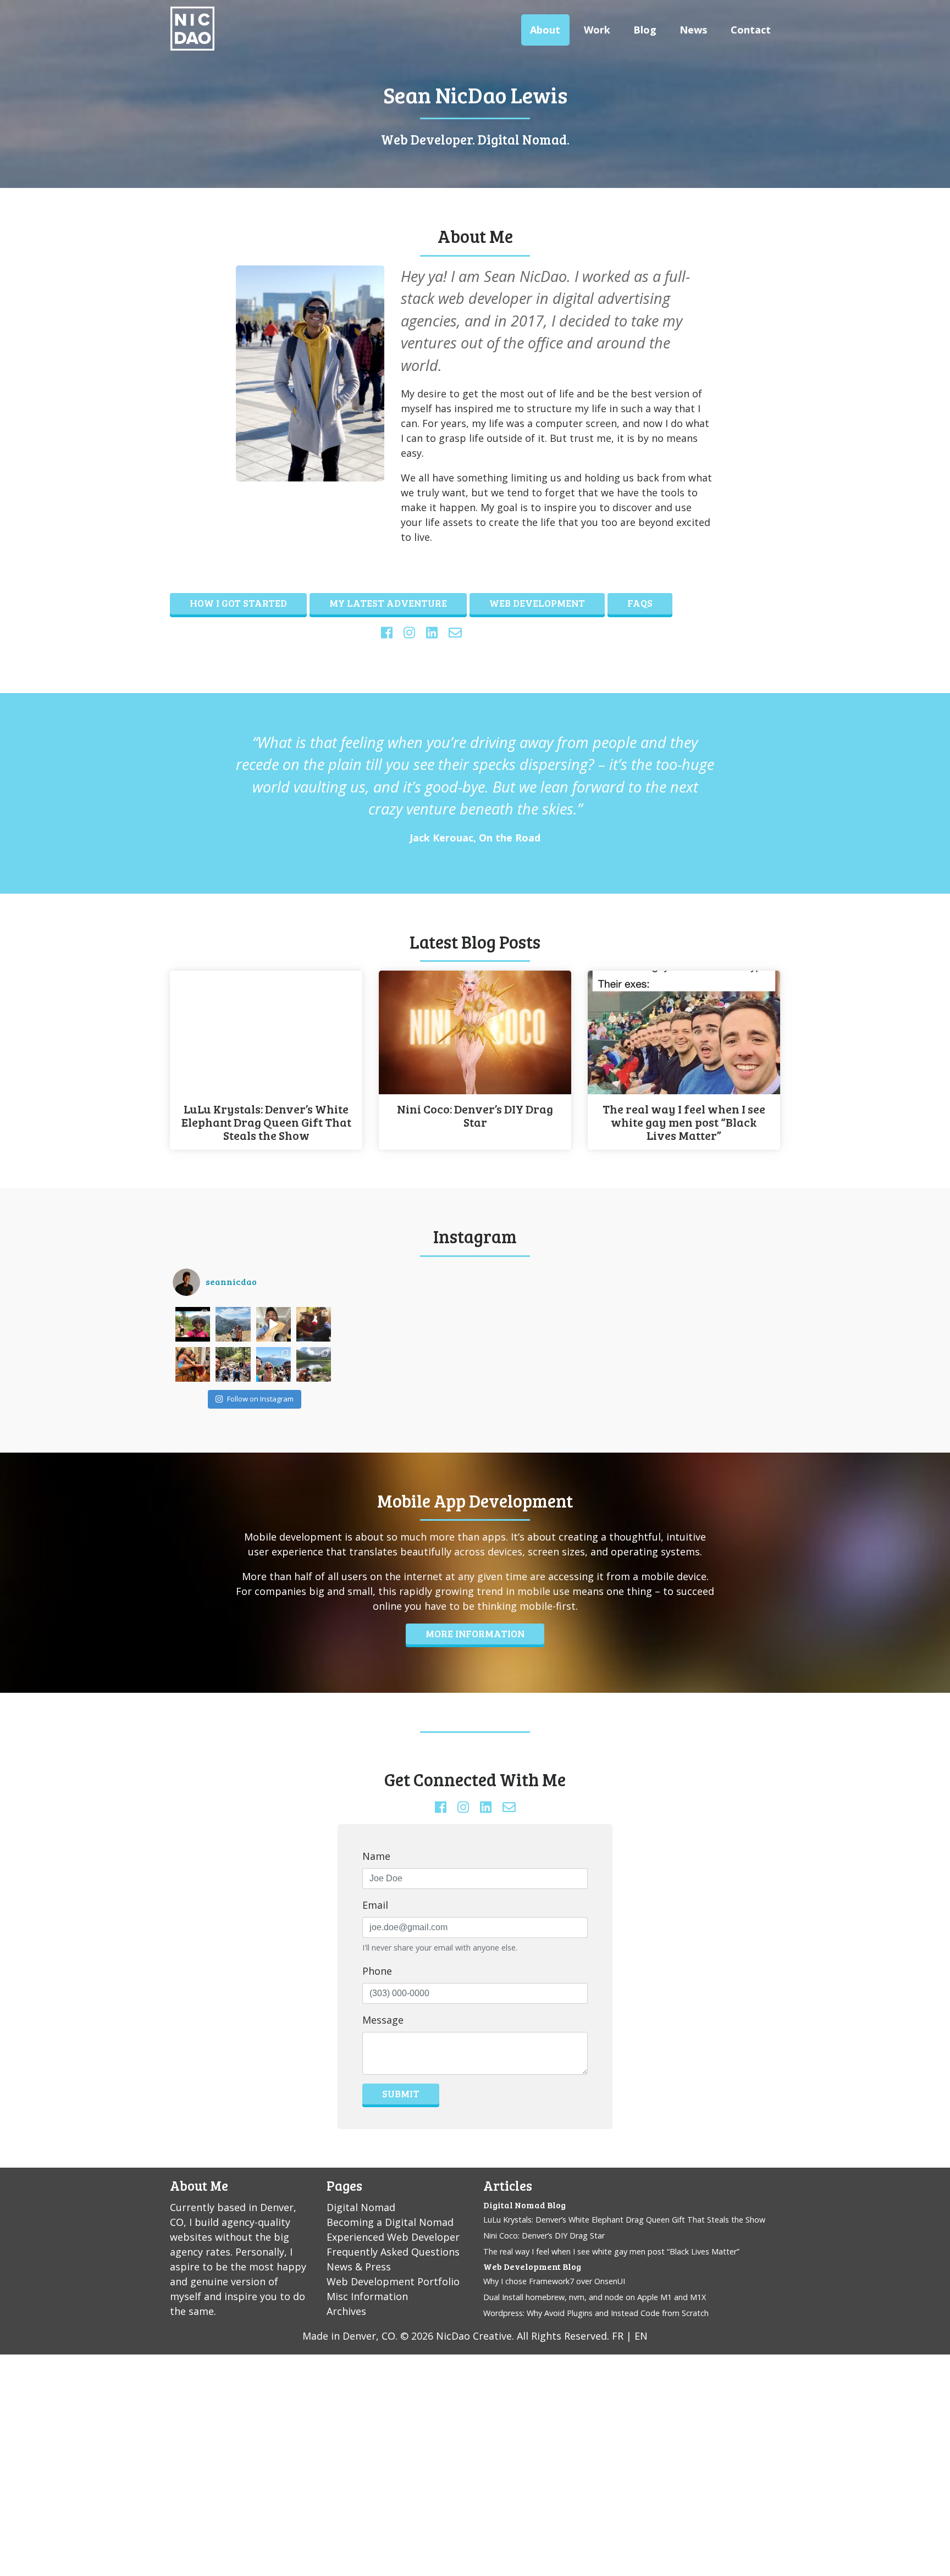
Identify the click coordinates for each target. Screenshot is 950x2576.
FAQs (640, 603)
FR (618, 2336)
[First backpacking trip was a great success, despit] (314, 1364)
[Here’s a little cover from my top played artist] (274, 1324)
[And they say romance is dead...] (233, 1324)
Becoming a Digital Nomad (390, 2222)
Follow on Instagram (260, 1399)
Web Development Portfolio (393, 2281)
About (545, 30)
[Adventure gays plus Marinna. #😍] (233, 1364)
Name (376, 1856)
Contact (751, 30)
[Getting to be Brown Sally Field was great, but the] (314, 1324)
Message (383, 2020)
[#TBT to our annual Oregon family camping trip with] (274, 1364)
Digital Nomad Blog (524, 2205)
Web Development (537, 603)
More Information (475, 1633)
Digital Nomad (361, 2207)
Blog (645, 30)
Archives (346, 2311)
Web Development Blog (532, 2266)
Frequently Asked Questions (393, 2252)
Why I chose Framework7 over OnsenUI (554, 2281)
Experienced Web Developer (393, 2237)
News (693, 30)
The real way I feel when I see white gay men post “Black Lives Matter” (684, 1122)
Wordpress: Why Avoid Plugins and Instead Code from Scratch (596, 2313)
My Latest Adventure (388, 603)
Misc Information (367, 2296)
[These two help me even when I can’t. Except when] (193, 1364)
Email (375, 1905)
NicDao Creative (474, 2336)
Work (597, 30)
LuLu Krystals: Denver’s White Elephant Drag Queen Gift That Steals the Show (266, 1122)
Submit (401, 2093)
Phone (377, 1971)
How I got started (238, 603)
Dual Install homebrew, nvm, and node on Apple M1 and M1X (595, 2297)
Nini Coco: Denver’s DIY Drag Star (475, 1116)
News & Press (359, 2267)
